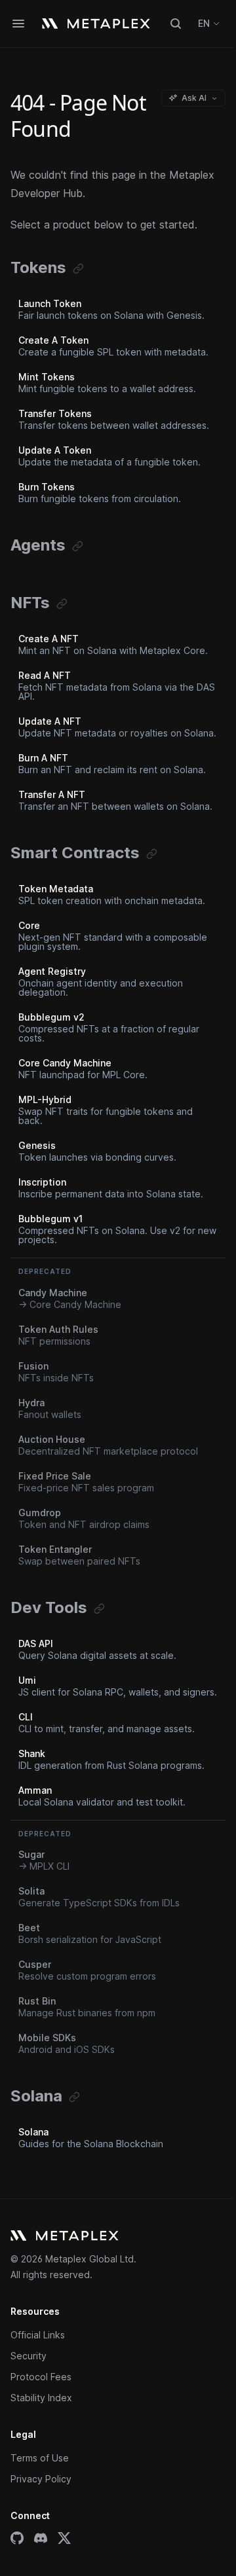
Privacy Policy (41, 2479)
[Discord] (41, 2538)
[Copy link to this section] (78, 269)
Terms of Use (40, 2458)
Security (29, 2356)
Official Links (38, 2335)
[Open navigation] (18, 24)
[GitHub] (17, 2538)
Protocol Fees (41, 2377)
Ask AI (194, 98)
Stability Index (41, 2398)
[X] (64, 2538)
